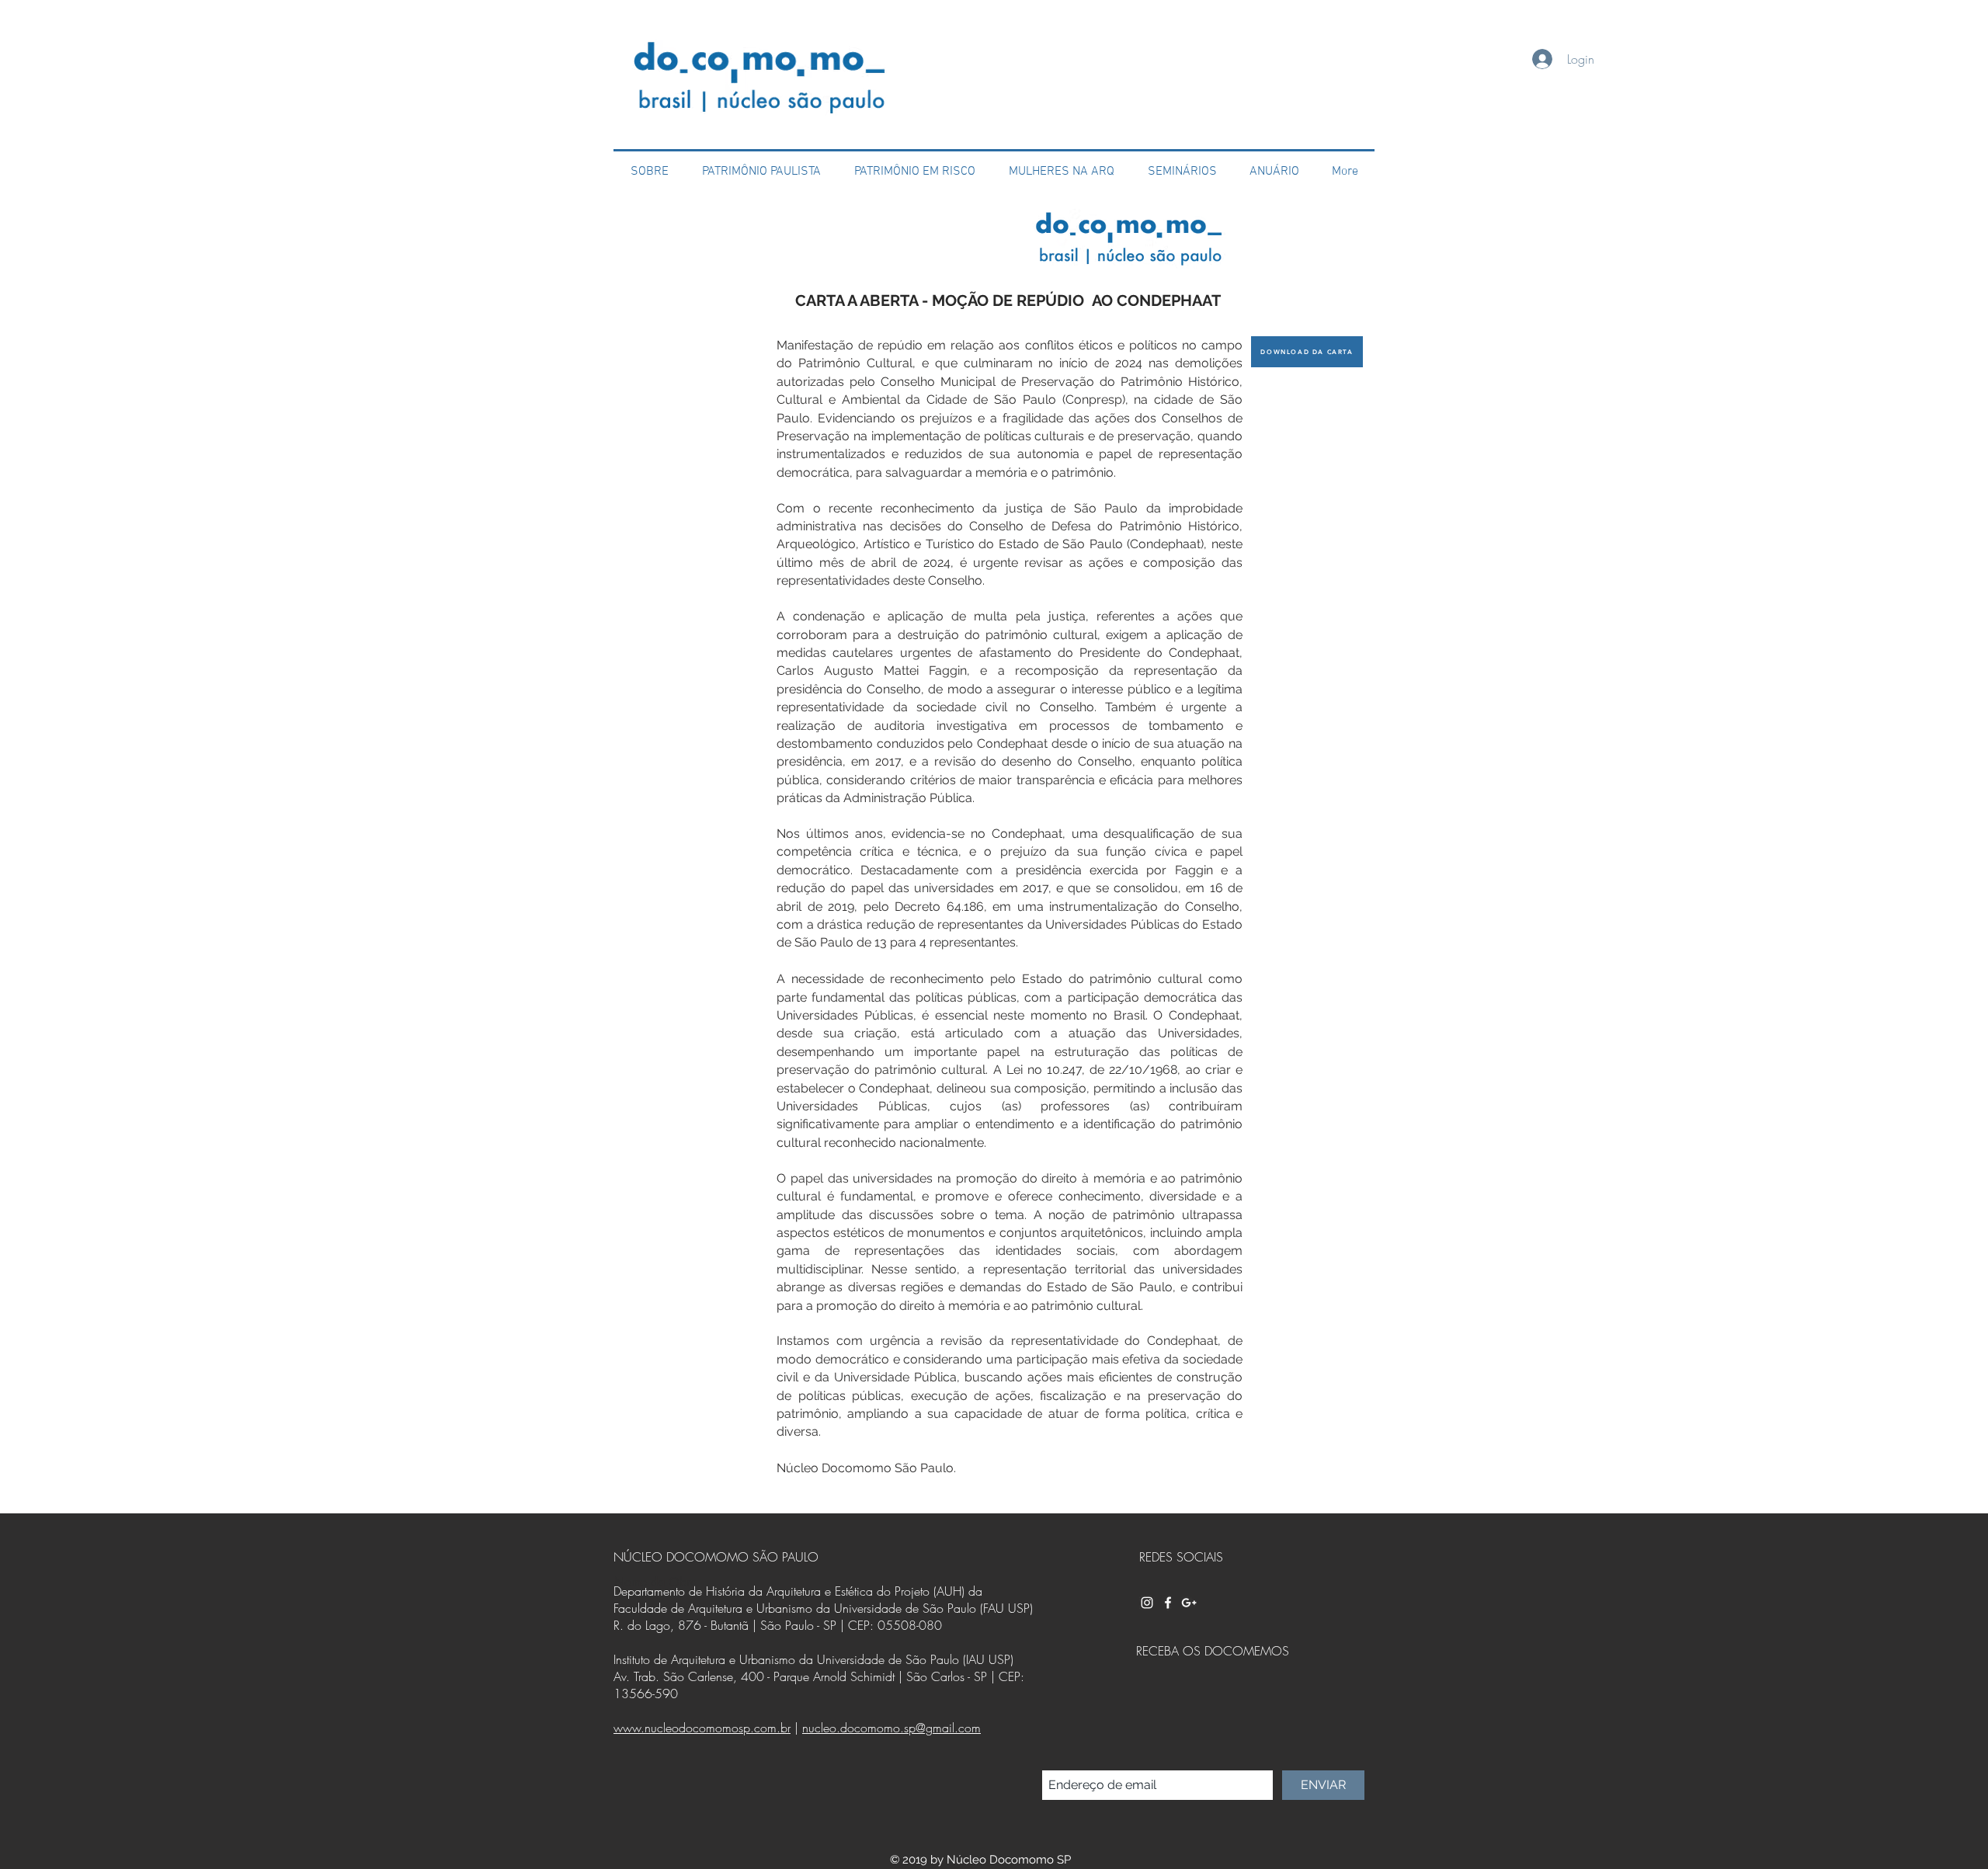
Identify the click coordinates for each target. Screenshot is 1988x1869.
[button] (914, 172)
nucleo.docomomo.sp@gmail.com (891, 1728)
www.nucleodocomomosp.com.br (702, 1728)
